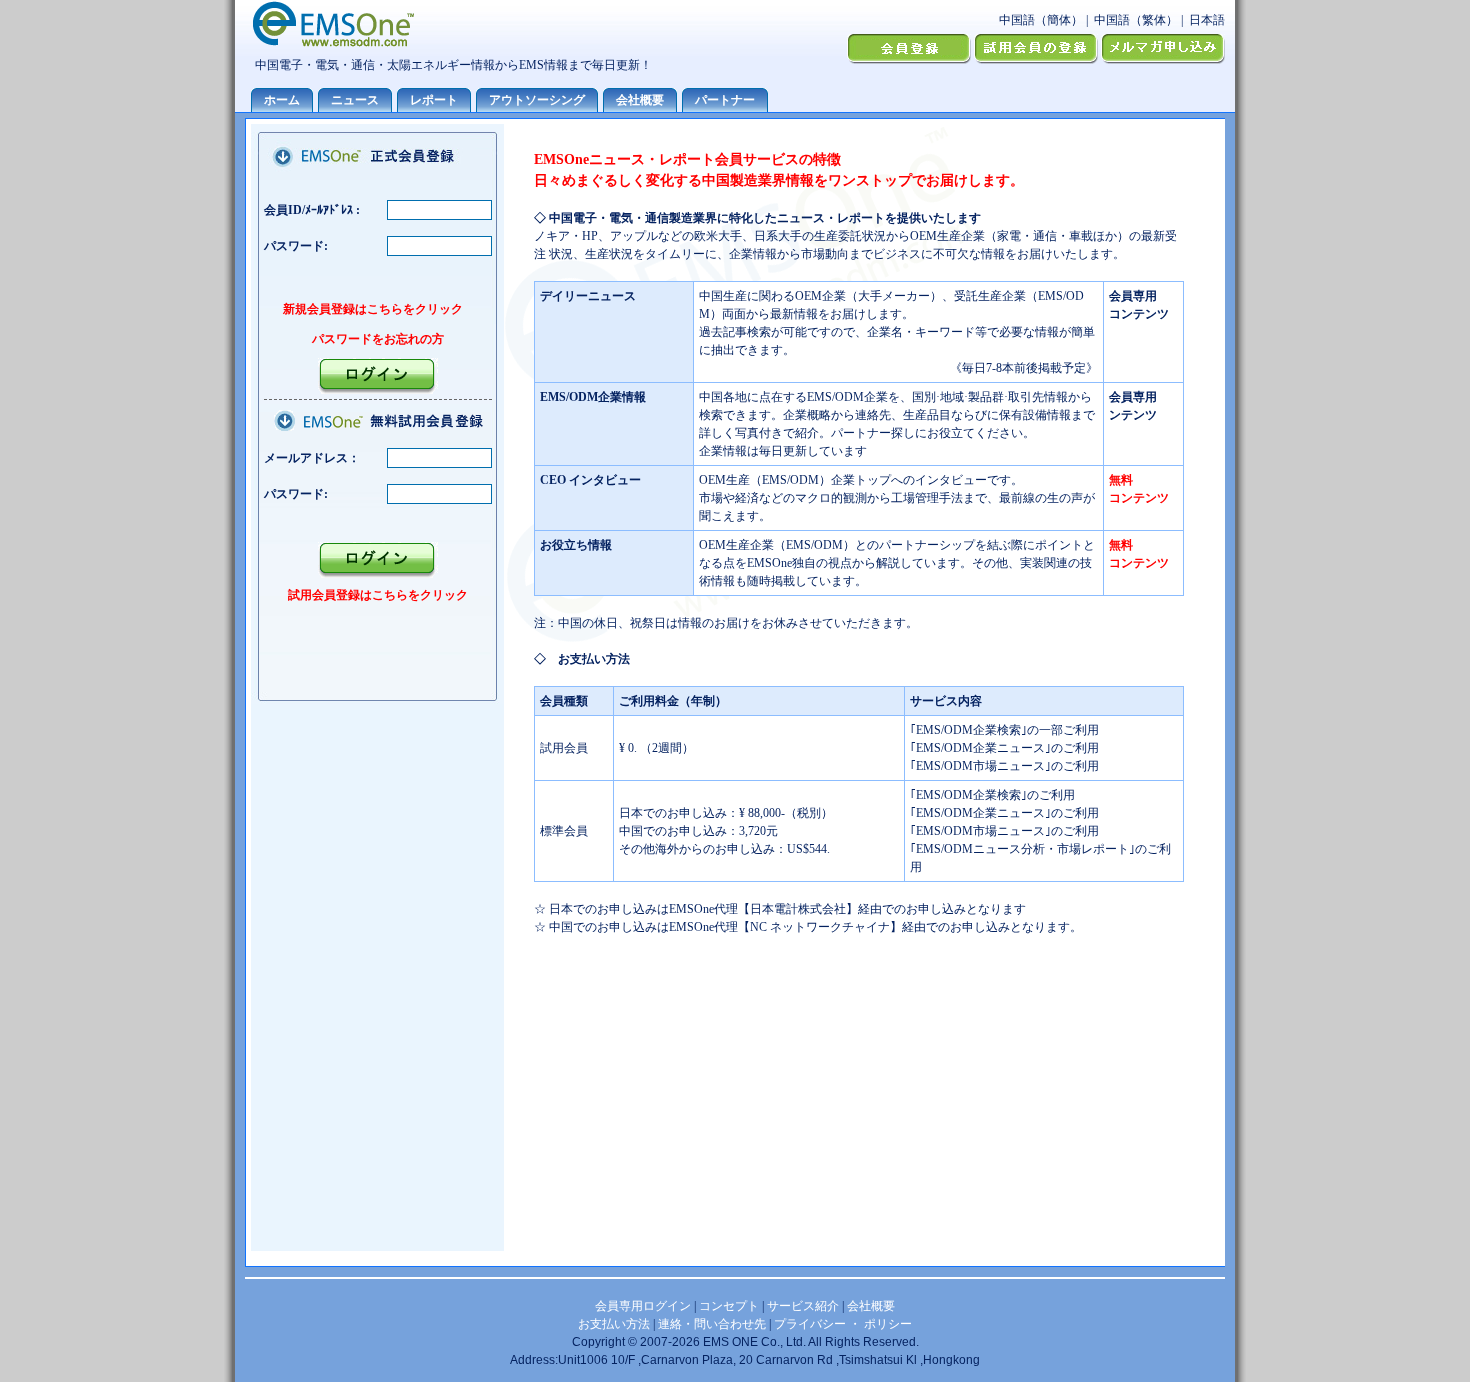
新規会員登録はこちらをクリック (373, 309)
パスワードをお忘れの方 (378, 339)
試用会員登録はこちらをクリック (378, 595)
